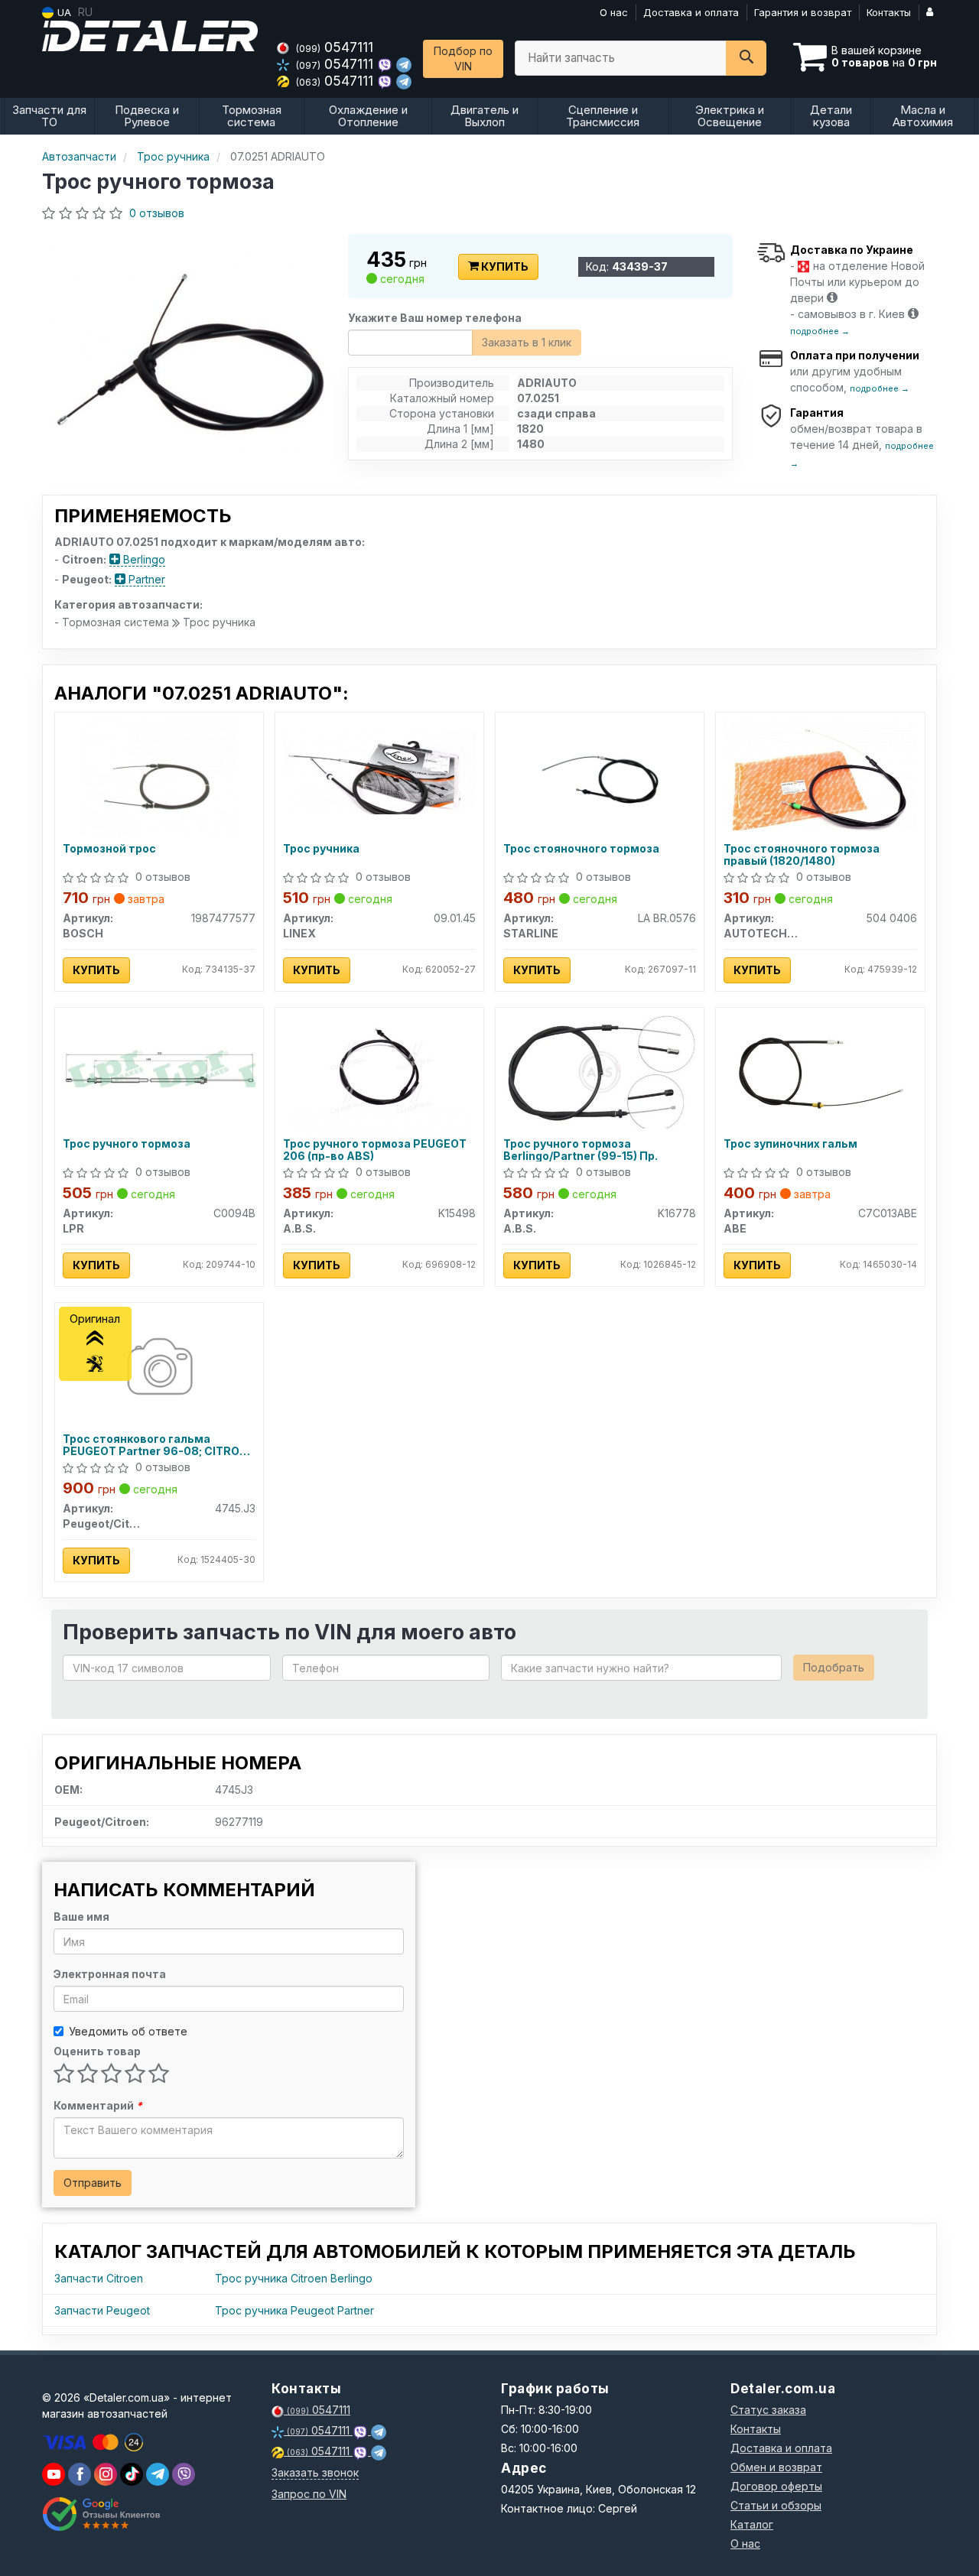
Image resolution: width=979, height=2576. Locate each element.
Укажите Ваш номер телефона (435, 318)
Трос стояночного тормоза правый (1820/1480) (802, 854)
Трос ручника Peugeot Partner (294, 2310)
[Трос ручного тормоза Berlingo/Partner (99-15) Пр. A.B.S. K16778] (600, 1071)
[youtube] (54, 2474)
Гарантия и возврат (803, 12)
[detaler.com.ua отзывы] (101, 2514)
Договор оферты (776, 2486)
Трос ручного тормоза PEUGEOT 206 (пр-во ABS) (375, 1150)
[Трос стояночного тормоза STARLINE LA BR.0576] (600, 778)
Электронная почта (110, 1974)
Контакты (889, 12)
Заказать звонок (315, 2472)
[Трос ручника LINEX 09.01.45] (379, 772)
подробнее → (820, 331)
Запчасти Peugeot (102, 2310)
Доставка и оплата (691, 12)
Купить (504, 266)
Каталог (752, 2524)
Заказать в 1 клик (527, 342)
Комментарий (98, 2105)
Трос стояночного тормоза (581, 849)
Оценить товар (97, 2051)
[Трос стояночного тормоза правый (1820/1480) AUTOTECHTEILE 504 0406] (820, 774)
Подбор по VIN (463, 58)
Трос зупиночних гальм (790, 1144)
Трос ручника (321, 849)
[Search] (746, 58)
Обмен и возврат (776, 2467)
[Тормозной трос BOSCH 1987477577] (159, 778)
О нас (614, 12)
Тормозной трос (109, 849)
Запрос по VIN (309, 2494)
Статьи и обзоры (776, 2505)
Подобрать (834, 1667)
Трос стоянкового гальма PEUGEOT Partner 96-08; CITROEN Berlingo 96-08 (159, 1445)
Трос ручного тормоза (127, 1144)
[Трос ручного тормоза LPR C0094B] (159, 1067)
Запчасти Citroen (99, 2278)
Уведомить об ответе (128, 2031)
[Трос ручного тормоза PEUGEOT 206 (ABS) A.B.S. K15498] (379, 1073)
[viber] (80, 2474)
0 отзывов (157, 213)
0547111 (335, 47)
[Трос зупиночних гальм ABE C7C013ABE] (820, 1073)
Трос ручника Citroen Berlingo (294, 2278)
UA (63, 12)
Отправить (93, 2183)
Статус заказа (768, 2410)
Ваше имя (81, 1917)
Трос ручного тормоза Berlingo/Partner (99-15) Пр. (581, 1150)
